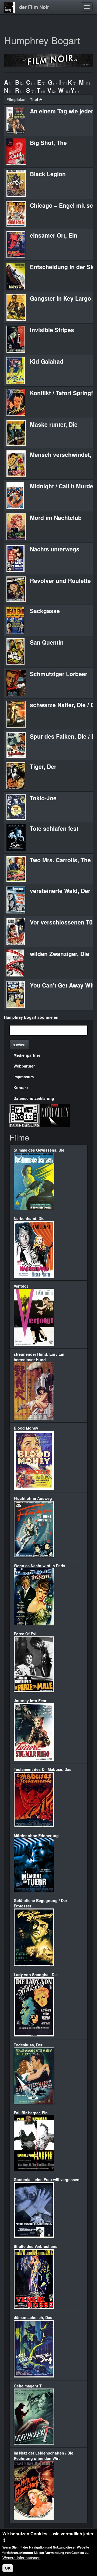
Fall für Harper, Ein (31, 2113)
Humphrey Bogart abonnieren (31, 1017)
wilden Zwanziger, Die (60, 954)
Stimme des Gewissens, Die (39, 1150)
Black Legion (48, 174)
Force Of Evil (26, 1634)
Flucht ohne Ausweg (33, 1498)
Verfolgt (21, 1286)
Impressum (24, 1077)
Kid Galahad (47, 361)
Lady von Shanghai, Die (36, 1974)
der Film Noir (34, 7)
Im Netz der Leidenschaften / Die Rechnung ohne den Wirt (44, 2456)
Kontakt (21, 1087)
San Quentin (47, 642)
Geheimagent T (28, 2386)
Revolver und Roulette (60, 580)
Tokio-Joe (43, 798)
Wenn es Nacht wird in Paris (39, 1566)
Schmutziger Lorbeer (59, 674)
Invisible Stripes (52, 330)
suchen (19, 1045)
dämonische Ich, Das (33, 2317)
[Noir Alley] (55, 1115)
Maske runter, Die (54, 424)
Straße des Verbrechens (36, 2246)
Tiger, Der (43, 766)
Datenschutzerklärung (34, 1098)
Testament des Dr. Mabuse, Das (43, 1769)
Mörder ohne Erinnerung (36, 1835)
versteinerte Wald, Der (60, 891)
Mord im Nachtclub (56, 517)
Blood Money (26, 1428)
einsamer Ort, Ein (54, 235)
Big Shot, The (48, 142)
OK (8, 2568)
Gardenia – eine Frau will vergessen (47, 2179)
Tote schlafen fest (54, 828)
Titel (34, 99)
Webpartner (24, 1066)
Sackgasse (45, 611)
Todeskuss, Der (28, 2045)
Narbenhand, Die (29, 1218)
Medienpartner (27, 1055)
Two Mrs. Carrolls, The (60, 860)
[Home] (10, 7)
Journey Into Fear (30, 1701)
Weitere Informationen (21, 2558)
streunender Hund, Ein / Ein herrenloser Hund (39, 1357)
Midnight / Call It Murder (63, 486)
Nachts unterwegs (55, 549)
